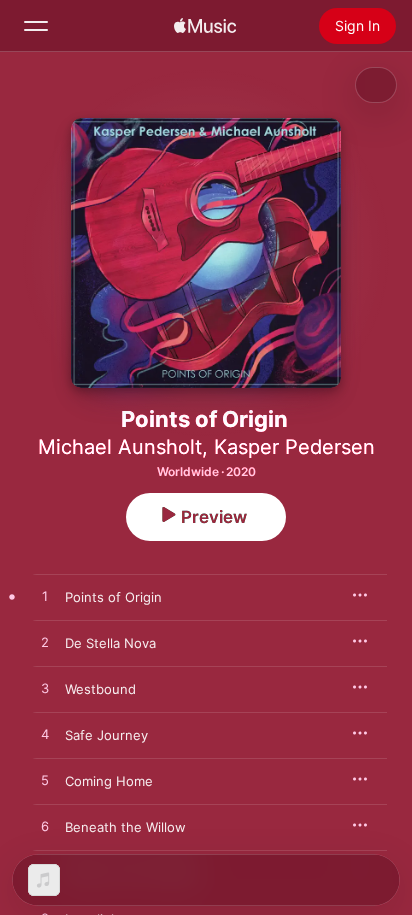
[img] (205, 26)
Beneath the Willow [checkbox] (125, 827)
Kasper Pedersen (294, 447)
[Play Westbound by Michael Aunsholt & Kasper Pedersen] (45, 689)
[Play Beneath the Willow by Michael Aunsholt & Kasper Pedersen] (45, 827)
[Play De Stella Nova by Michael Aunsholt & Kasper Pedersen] (45, 643)
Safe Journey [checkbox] (106, 735)
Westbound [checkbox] (100, 689)
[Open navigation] (36, 26)
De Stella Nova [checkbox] (110, 643)
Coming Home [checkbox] (109, 781)
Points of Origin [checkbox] (113, 597)
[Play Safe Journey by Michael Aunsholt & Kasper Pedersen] (45, 735)
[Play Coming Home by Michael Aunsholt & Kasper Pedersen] (45, 781)
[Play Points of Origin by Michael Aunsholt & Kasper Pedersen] (45, 597)
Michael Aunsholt (120, 447)
